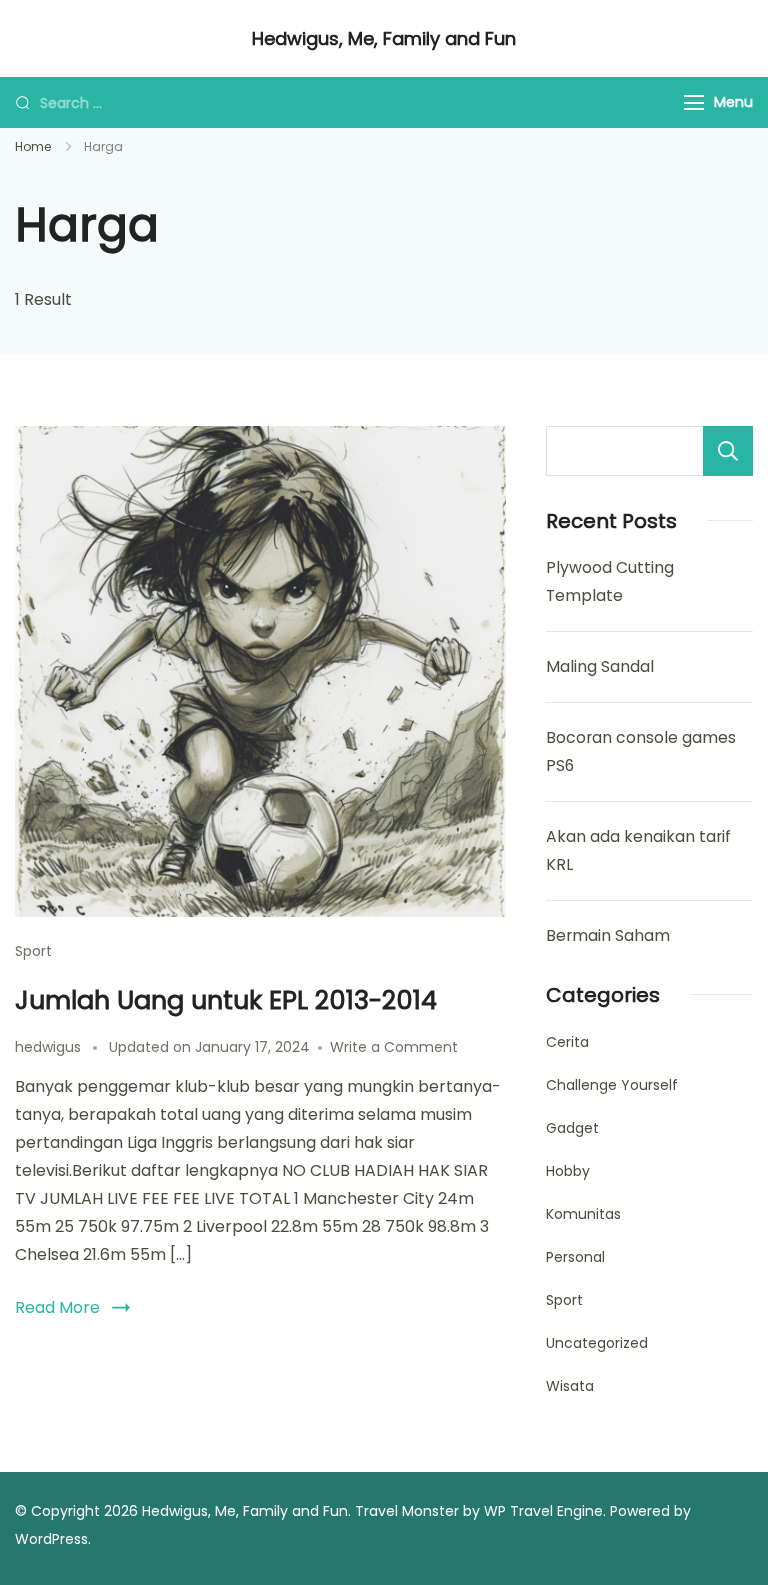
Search (728, 451)
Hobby (568, 1171)
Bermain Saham (608, 935)
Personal (575, 1257)
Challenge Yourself (612, 1085)
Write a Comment (394, 1047)
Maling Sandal (600, 666)
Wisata (570, 1386)
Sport (33, 951)
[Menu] (694, 102)
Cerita (567, 1042)
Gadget (572, 1128)
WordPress (51, 1539)
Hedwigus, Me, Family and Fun (384, 38)
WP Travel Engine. (545, 1511)
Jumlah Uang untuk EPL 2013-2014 (226, 1000)
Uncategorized (597, 1343)
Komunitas (583, 1214)
